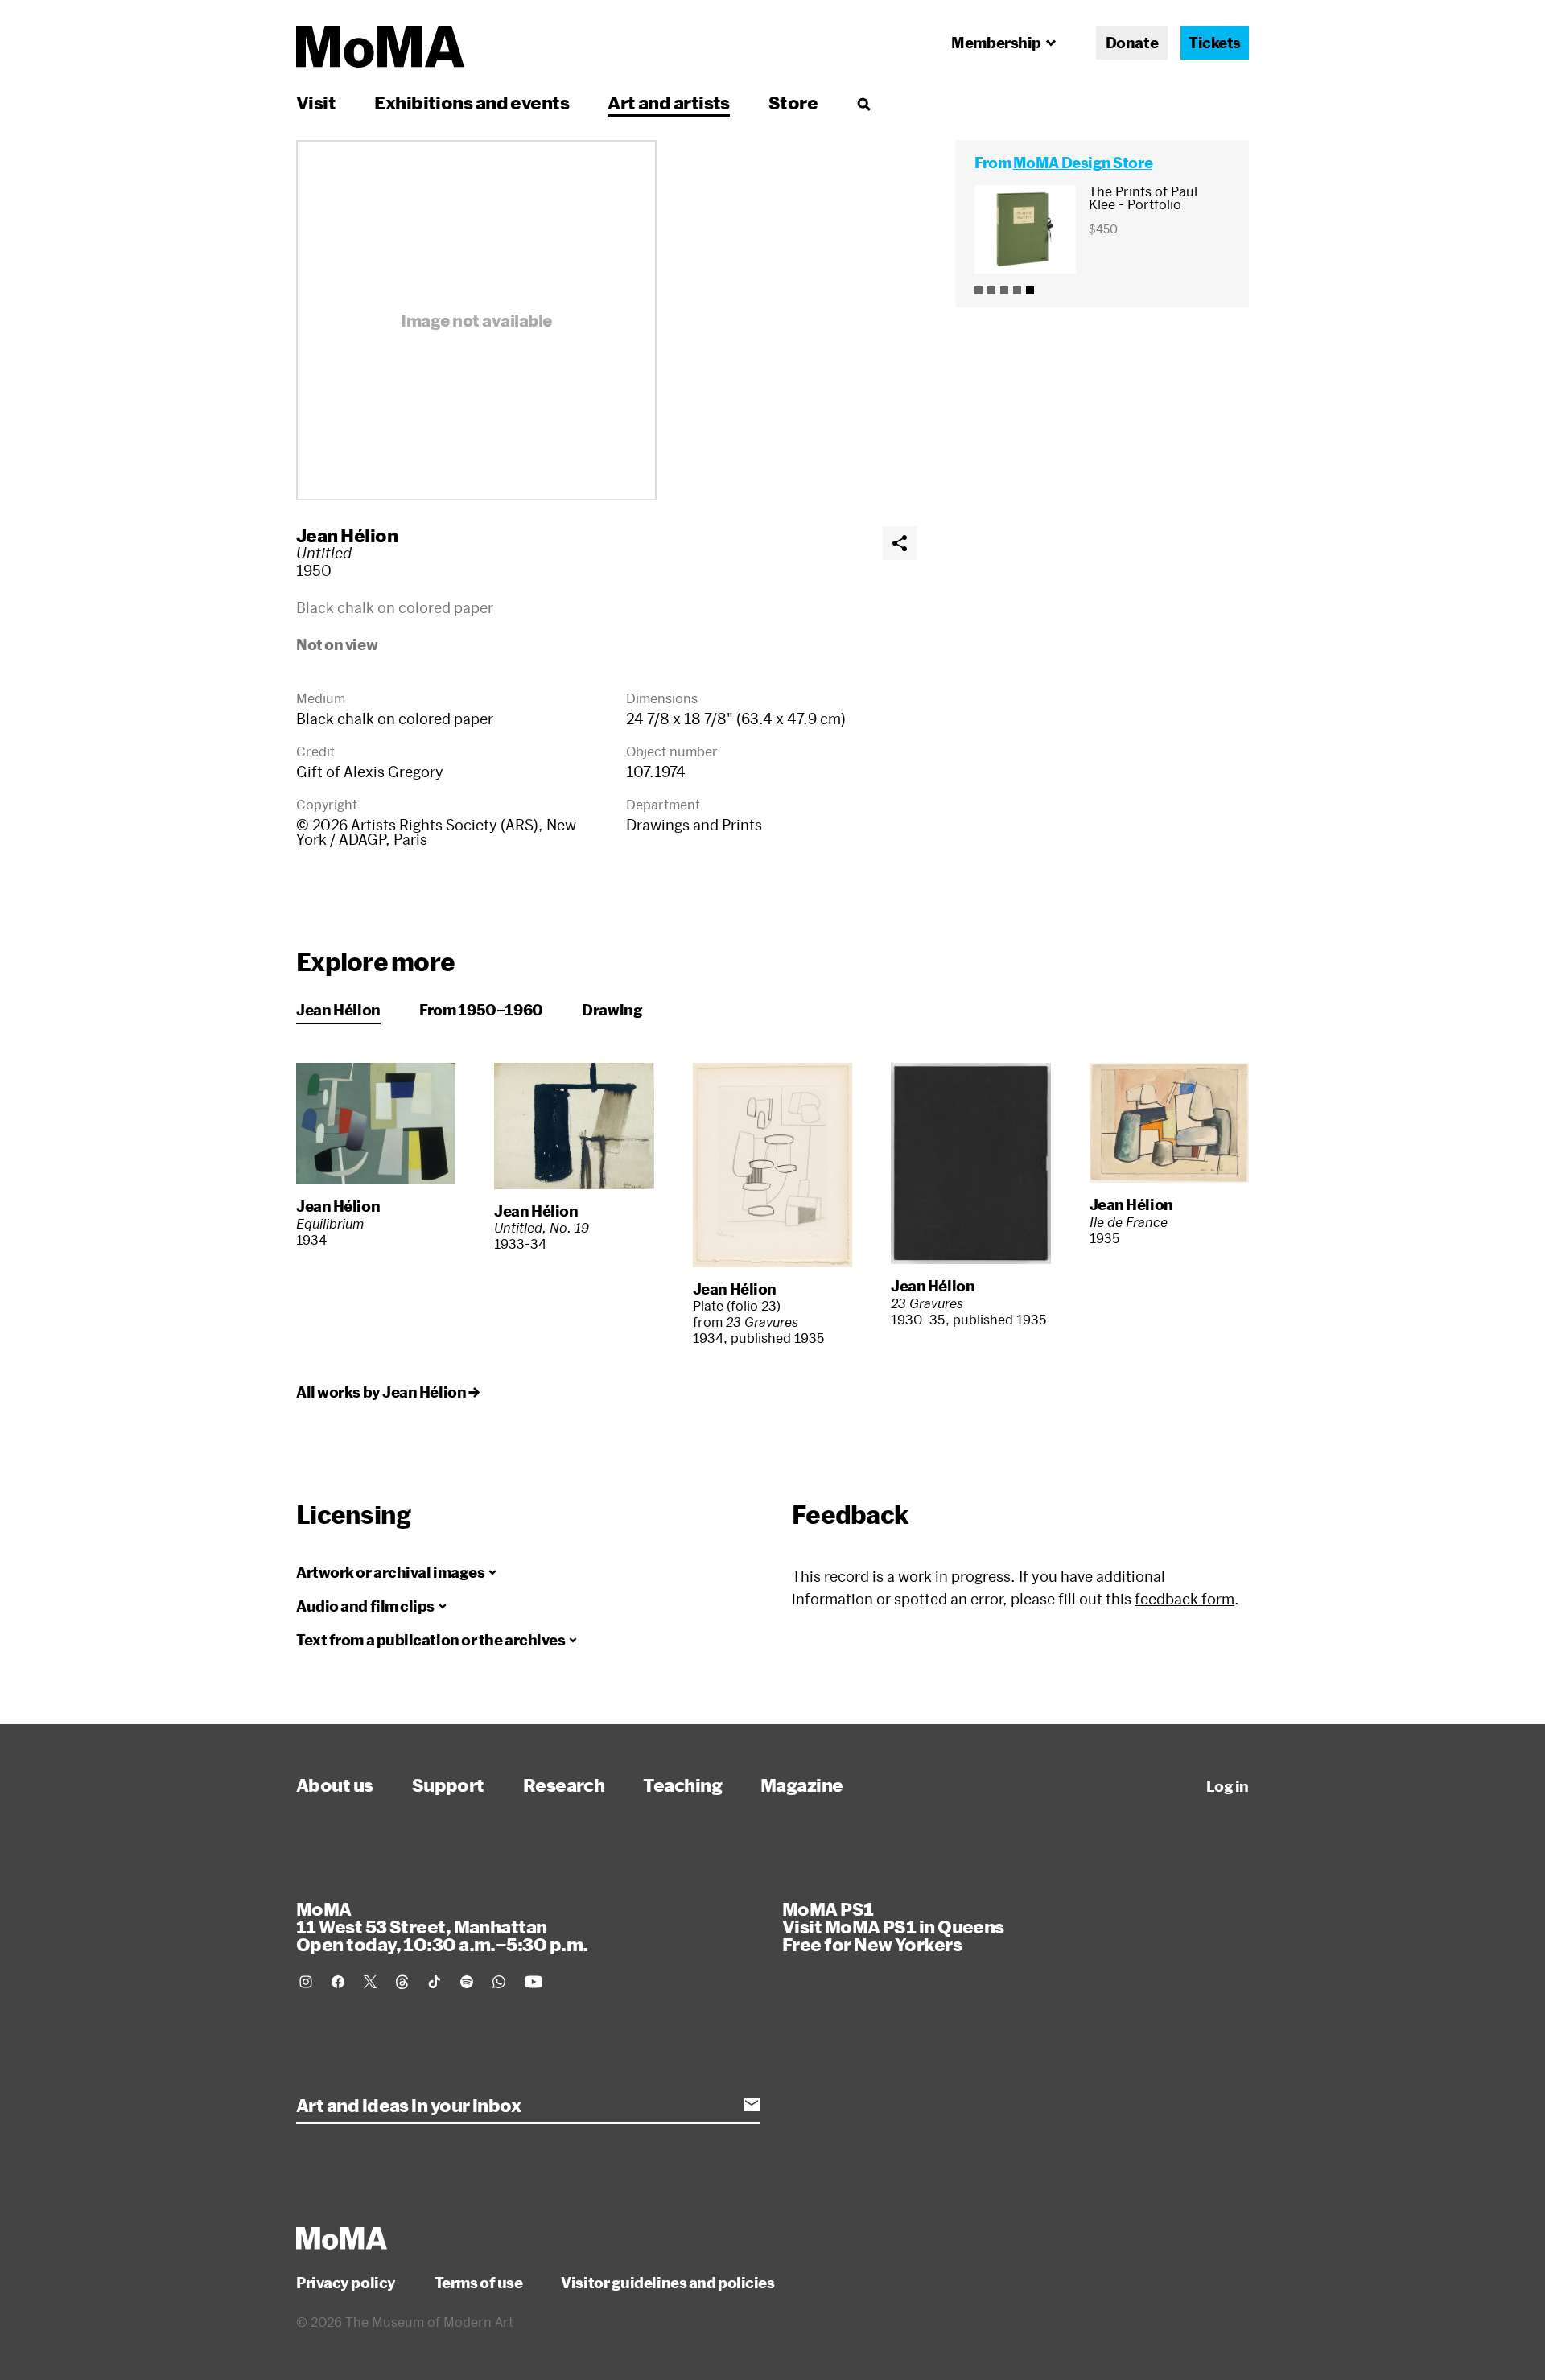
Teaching (682, 1785)
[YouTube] (534, 1982)
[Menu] (863, 104)
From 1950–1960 (481, 1010)
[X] (370, 1982)
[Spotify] (467, 1982)
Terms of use (479, 2283)
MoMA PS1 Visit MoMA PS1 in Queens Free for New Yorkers (893, 1926)
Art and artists (669, 102)
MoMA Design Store (1083, 163)
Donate (1132, 43)
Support (448, 1785)
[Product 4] (1017, 290)
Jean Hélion (347, 535)
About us (335, 1785)
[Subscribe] (752, 2105)
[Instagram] (306, 1982)
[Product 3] (1004, 290)
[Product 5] (1030, 290)
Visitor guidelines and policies (667, 2283)
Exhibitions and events (472, 102)
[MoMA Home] (380, 47)
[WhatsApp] (499, 1982)
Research (564, 1785)
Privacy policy (346, 2283)
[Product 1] (978, 290)
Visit (316, 102)
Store (793, 102)
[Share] (900, 543)
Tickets (1215, 43)
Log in (1228, 1786)
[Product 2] (991, 290)
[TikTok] (435, 1982)
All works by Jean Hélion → (387, 1392)
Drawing (612, 1010)
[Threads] (402, 1982)
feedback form (1184, 1599)
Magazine (802, 1785)
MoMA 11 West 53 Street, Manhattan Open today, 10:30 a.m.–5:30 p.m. (442, 1926)
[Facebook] (338, 1982)
